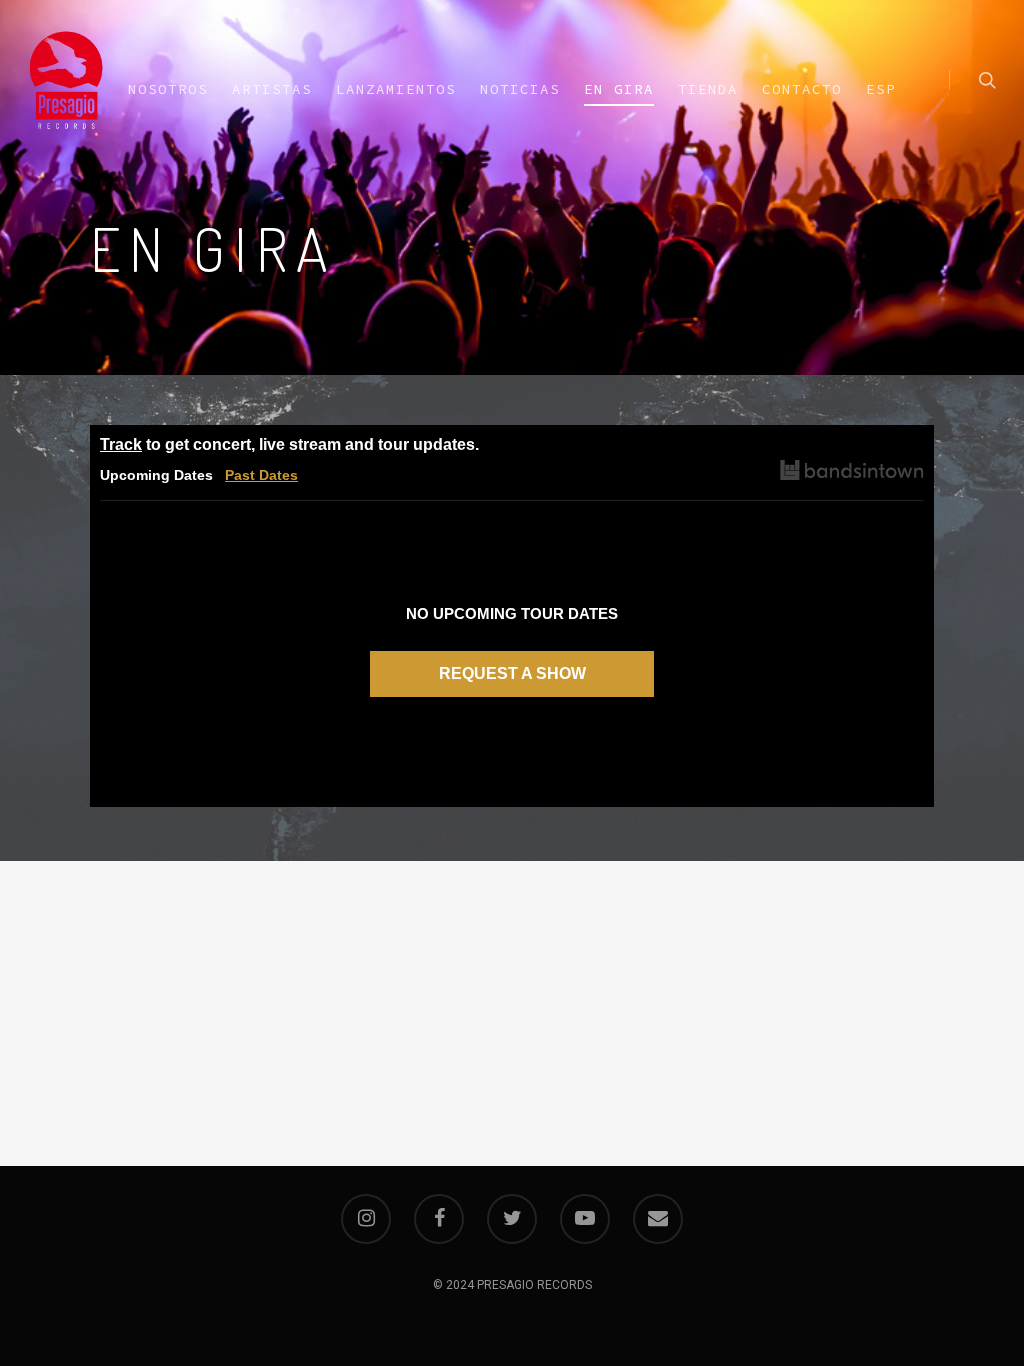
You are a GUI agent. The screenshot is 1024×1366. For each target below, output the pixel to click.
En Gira (619, 89)
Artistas (272, 89)
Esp (881, 89)
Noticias (520, 89)
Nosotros (168, 89)
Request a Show (512, 673)
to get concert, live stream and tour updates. (289, 444)
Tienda (708, 89)
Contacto (802, 89)
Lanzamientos (396, 89)
